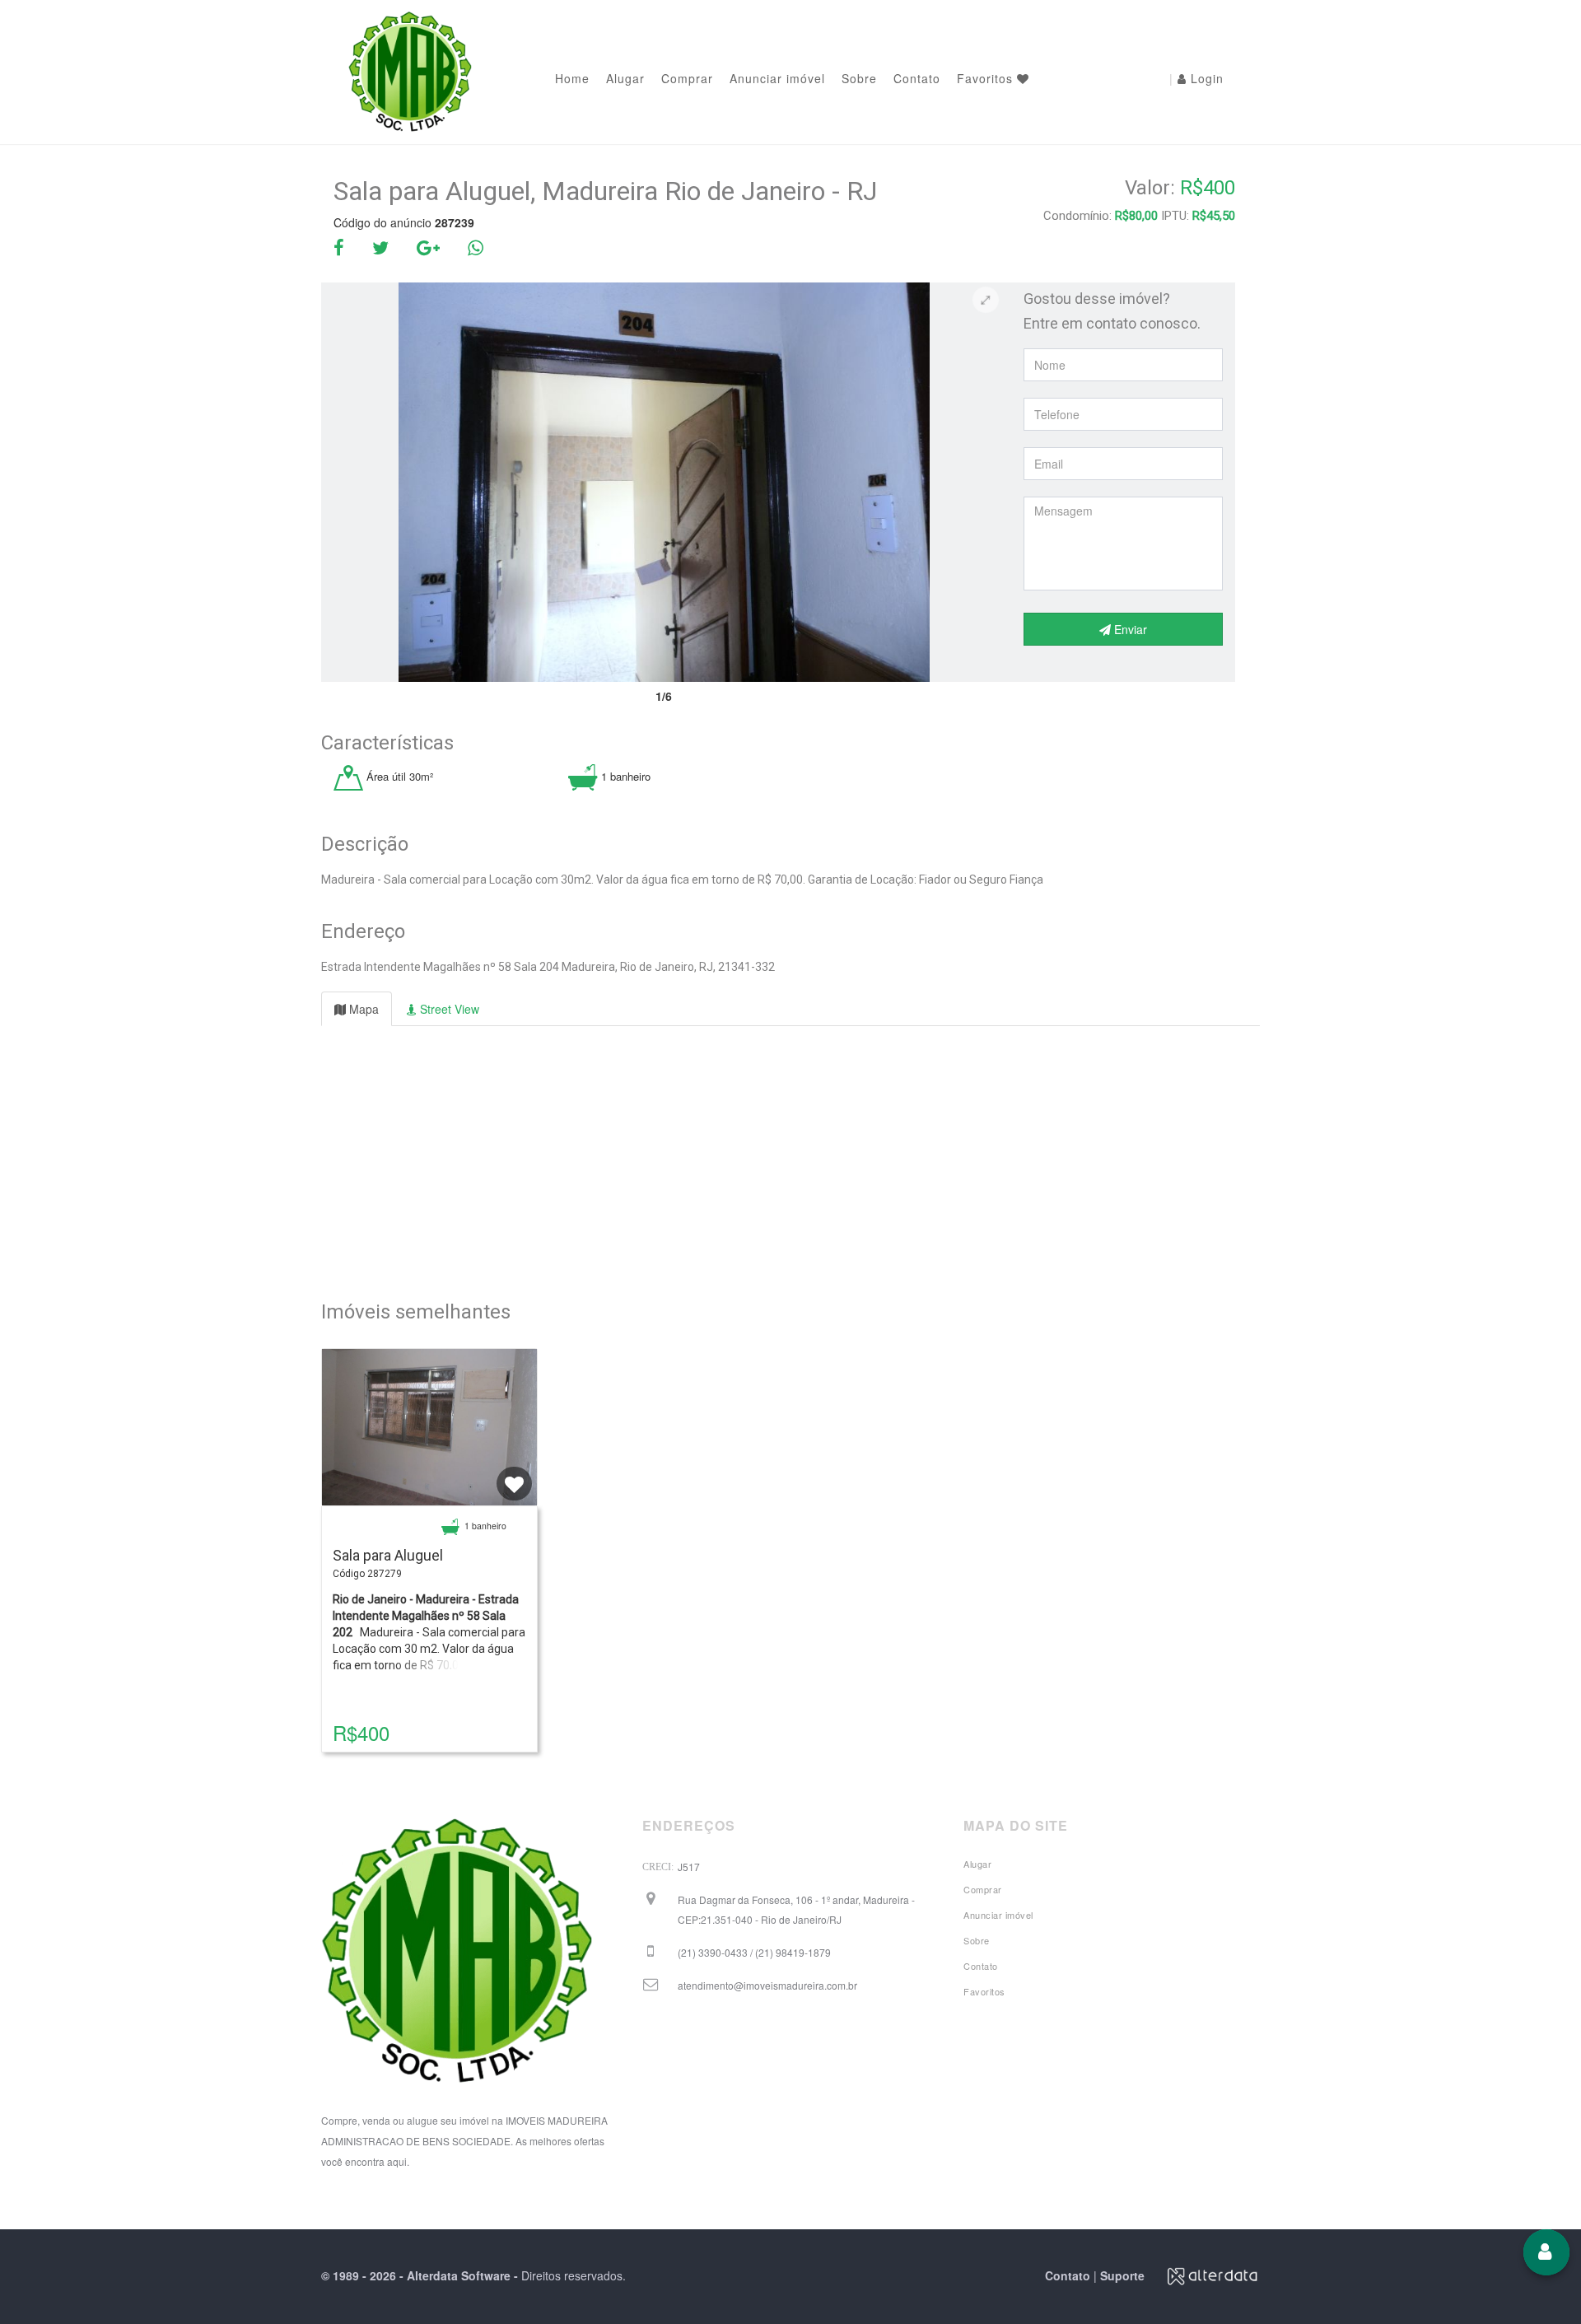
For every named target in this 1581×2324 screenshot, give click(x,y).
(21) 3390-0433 (754, 1952)
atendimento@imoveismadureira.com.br (767, 1985)
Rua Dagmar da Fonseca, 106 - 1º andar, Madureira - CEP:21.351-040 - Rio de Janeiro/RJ (796, 1909)
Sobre (859, 78)
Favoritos (987, 78)
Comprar (687, 78)
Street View (448, 1009)
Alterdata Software (459, 2275)
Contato (917, 78)
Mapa (362, 1009)
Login (1196, 78)
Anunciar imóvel (777, 78)
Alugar (625, 78)
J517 (689, 1867)
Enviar (1129, 629)
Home (572, 78)
